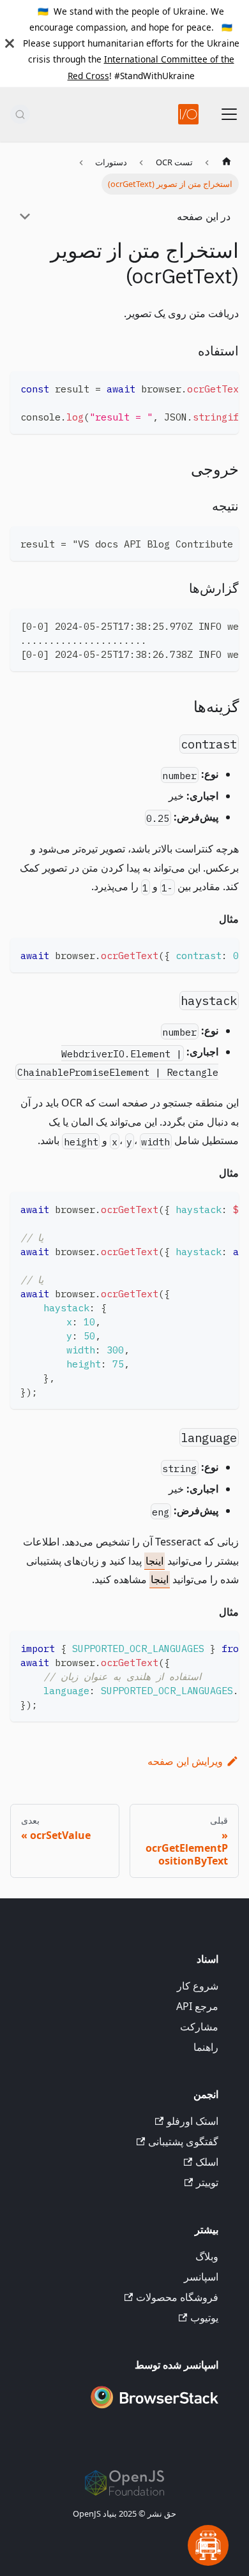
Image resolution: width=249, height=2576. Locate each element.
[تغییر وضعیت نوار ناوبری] (229, 114)
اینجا (155, 1561)
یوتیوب (204, 2318)
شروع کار (198, 1986)
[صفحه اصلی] (227, 163)
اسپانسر (201, 2277)
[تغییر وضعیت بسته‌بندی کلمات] (200, 387)
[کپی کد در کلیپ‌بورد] (223, 387)
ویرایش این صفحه (185, 1761)
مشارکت (199, 2027)
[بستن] (10, 43)
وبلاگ (207, 2256)
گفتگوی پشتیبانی (183, 2141)
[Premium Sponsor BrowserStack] (155, 2409)
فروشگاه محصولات (177, 2297)
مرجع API (197, 2006)
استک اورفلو (192, 2121)
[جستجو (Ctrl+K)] (20, 114)
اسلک (207, 2162)
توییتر (207, 2182)
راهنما (206, 2047)
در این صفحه (204, 216)
